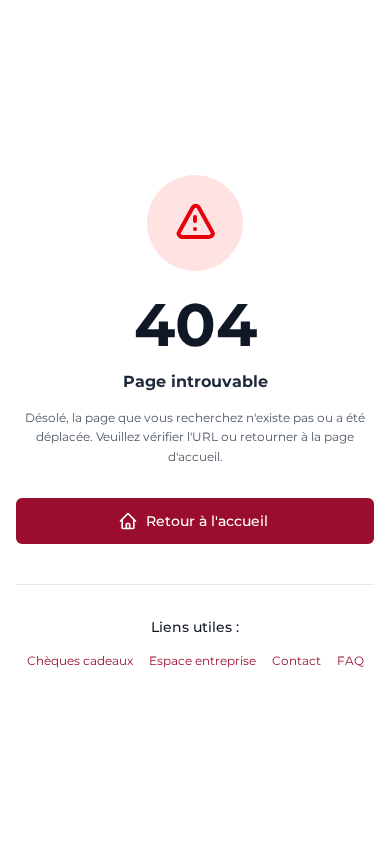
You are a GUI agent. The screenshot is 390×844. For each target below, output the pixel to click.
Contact (296, 660)
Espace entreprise (202, 660)
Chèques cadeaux (80, 660)
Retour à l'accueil (207, 521)
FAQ (350, 660)
